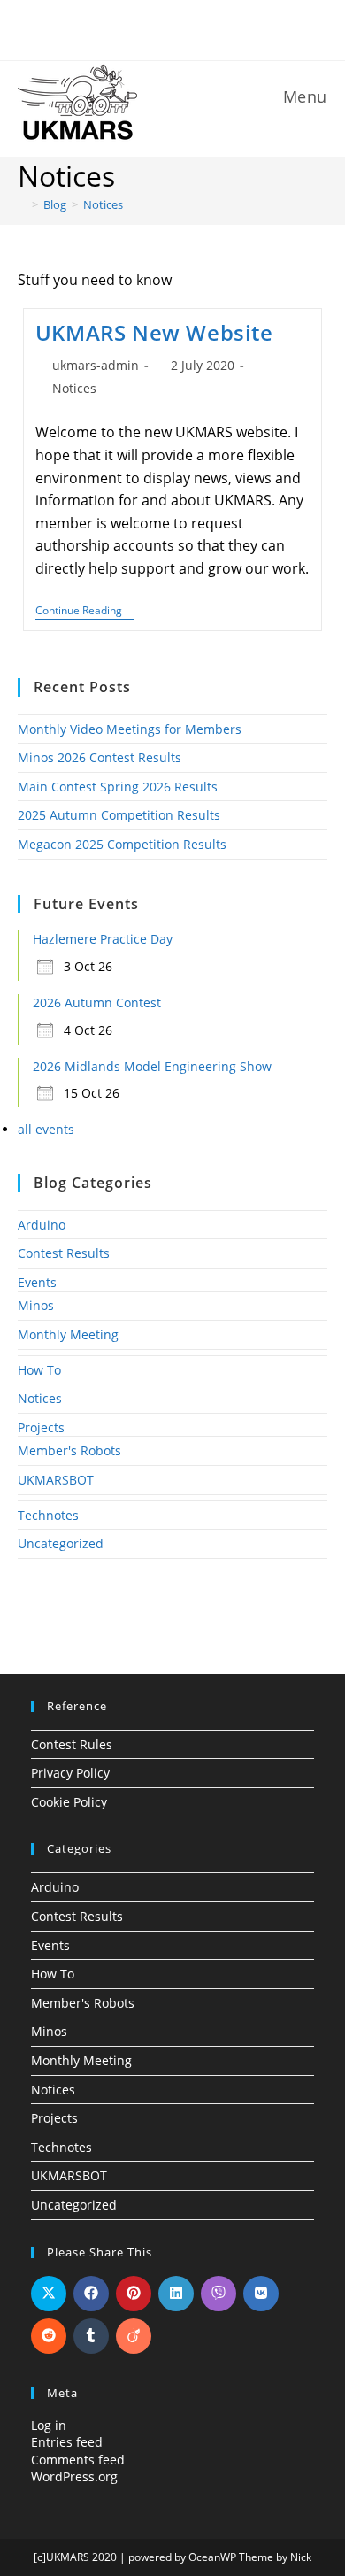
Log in (49, 2425)
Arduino (42, 1225)
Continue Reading (85, 612)
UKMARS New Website (154, 332)
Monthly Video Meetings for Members (130, 729)
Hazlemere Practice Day (103, 939)
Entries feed (67, 2442)
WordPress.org (74, 2476)
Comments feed (78, 2460)
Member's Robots (69, 1450)
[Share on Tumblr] (91, 2336)
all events (46, 1129)
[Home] (22, 204)
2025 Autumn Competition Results (119, 815)
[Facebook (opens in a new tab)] (162, 28)
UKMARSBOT (56, 1480)
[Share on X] (49, 2294)
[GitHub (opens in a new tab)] (186, 28)
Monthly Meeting (68, 1334)
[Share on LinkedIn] (176, 2294)
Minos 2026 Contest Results (100, 757)
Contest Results (64, 1253)
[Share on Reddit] (49, 2336)
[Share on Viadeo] (134, 2336)
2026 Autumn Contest (97, 1003)
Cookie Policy (69, 1802)
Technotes (48, 1515)
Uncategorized (61, 1543)
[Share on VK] (261, 2294)
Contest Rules (72, 1744)
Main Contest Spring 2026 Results (118, 787)
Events (37, 1282)
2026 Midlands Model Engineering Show (152, 1066)
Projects (41, 1427)
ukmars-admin (96, 365)
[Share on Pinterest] (134, 2294)
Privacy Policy (70, 1773)
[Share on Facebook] (91, 2294)
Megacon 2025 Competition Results (122, 844)
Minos (36, 1305)
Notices (103, 204)
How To (39, 1370)
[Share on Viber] (218, 2294)
